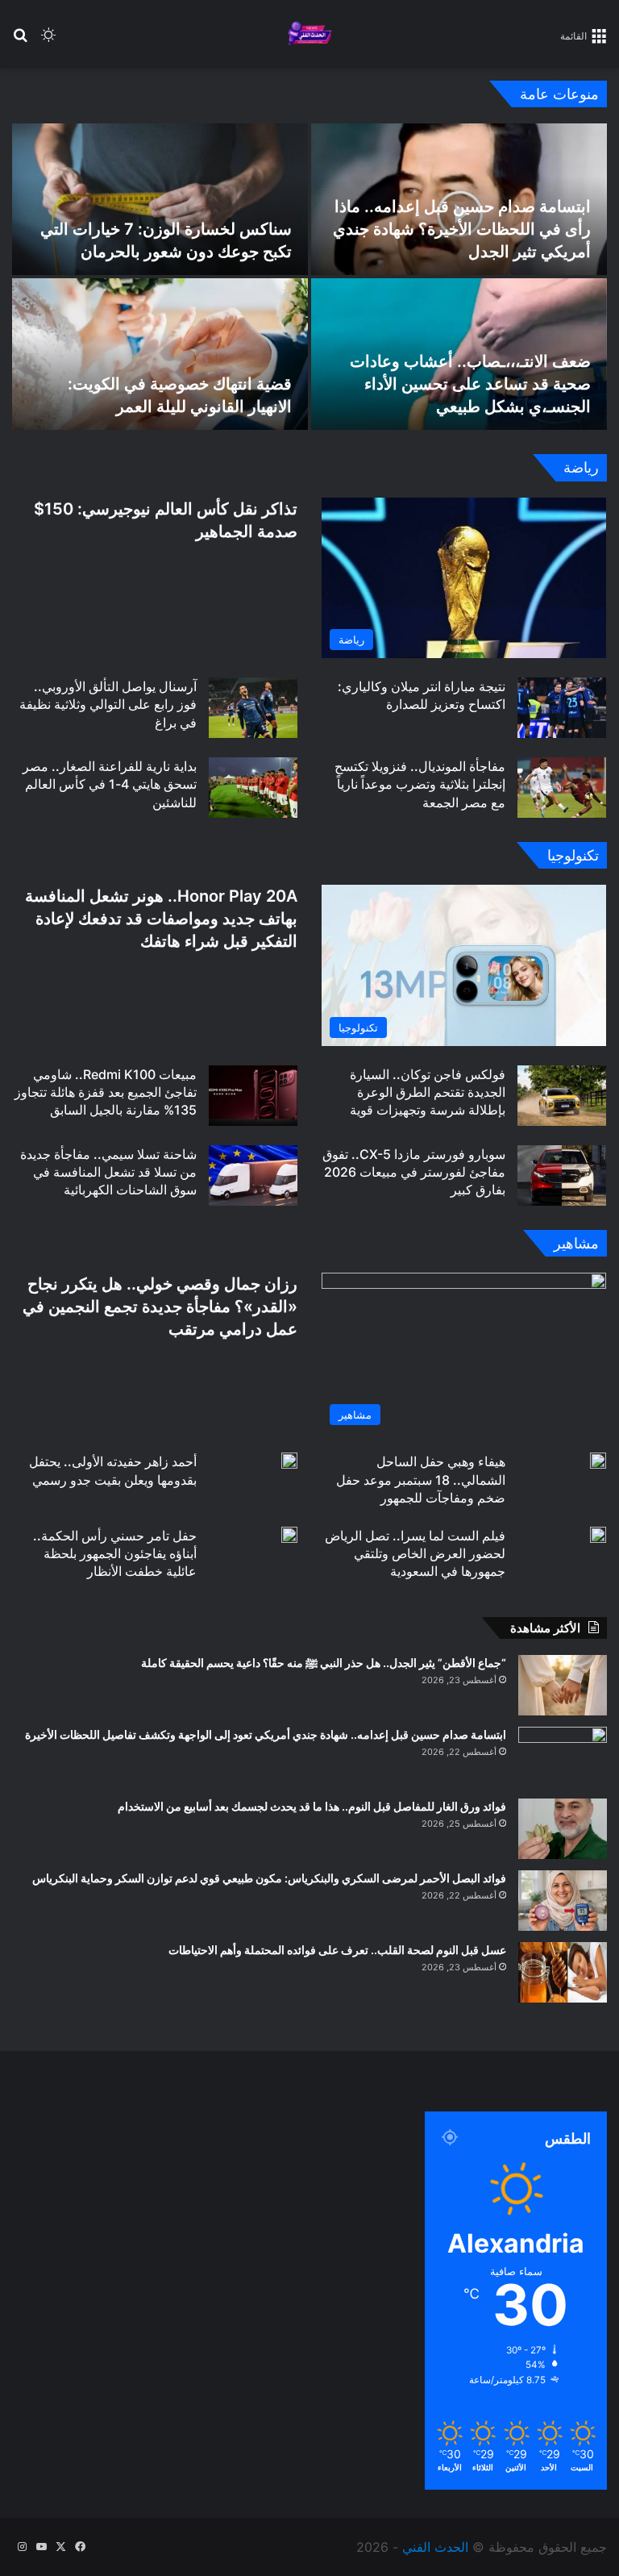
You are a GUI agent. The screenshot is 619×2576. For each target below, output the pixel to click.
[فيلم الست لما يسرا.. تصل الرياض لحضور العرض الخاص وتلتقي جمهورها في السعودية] (598, 1535)
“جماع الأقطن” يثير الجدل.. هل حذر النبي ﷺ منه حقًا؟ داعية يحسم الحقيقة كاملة (324, 1663)
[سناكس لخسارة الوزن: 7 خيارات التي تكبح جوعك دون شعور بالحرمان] (160, 199)
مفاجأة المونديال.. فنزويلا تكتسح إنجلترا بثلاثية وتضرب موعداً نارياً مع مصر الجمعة (420, 784)
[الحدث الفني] (309, 34)
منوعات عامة (559, 94)
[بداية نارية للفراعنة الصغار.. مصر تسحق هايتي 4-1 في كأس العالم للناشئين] (253, 788)
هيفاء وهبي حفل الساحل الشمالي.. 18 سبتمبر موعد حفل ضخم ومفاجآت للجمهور (421, 1480)
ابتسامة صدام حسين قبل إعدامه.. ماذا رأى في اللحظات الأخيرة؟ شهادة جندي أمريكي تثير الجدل (462, 229)
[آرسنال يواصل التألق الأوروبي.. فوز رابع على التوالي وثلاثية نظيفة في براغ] (253, 708)
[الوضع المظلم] (48, 41)
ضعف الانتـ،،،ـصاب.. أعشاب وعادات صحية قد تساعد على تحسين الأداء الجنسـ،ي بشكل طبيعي (470, 384)
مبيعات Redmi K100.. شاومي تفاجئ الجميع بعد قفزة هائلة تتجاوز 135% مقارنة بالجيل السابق (106, 1092)
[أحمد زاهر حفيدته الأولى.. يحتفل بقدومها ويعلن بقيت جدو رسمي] (289, 1461)
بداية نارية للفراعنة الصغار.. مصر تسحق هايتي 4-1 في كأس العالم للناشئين (110, 784)
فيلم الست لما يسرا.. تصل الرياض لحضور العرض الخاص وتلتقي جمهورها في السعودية (415, 1554)
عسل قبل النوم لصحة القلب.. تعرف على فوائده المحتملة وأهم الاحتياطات (337, 1950)
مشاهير (576, 1243)
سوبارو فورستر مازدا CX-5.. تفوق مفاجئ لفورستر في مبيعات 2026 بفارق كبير (414, 1172)
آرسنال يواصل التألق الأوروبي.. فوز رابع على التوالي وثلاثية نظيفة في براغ (108, 704)
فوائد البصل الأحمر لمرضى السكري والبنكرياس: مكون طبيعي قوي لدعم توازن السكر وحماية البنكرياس (269, 1878)
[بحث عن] (20, 41)
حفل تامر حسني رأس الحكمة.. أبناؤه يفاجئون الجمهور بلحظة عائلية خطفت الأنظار (115, 1554)
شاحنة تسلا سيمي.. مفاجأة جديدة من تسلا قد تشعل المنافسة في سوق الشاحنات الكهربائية (108, 1172)
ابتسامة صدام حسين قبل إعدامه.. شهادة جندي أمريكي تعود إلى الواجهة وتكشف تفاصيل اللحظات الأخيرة (266, 1734)
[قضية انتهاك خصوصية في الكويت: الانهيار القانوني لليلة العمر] (160, 354)
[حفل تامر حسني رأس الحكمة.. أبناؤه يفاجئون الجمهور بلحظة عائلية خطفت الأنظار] (289, 1535)
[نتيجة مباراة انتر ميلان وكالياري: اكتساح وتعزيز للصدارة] (562, 708)
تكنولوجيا (573, 855)
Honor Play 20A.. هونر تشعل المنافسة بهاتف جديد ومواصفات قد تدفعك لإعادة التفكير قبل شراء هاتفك (161, 919)
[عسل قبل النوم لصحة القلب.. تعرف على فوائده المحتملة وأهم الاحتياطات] (563, 1972)
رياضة (581, 467)
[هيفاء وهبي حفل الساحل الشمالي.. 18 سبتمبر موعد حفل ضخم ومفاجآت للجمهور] (598, 1461)
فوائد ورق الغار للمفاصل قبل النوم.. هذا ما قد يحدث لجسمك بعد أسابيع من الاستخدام (312, 1806)
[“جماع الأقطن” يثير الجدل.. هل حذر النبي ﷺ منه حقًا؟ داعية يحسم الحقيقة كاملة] (563, 1685)
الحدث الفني (435, 2547)
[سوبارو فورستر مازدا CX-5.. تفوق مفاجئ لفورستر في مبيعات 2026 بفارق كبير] (562, 1175)
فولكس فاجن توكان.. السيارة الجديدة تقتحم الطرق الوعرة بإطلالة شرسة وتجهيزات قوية (428, 1092)
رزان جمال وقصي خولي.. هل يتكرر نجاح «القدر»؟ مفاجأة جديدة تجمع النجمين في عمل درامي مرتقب (160, 1307)
